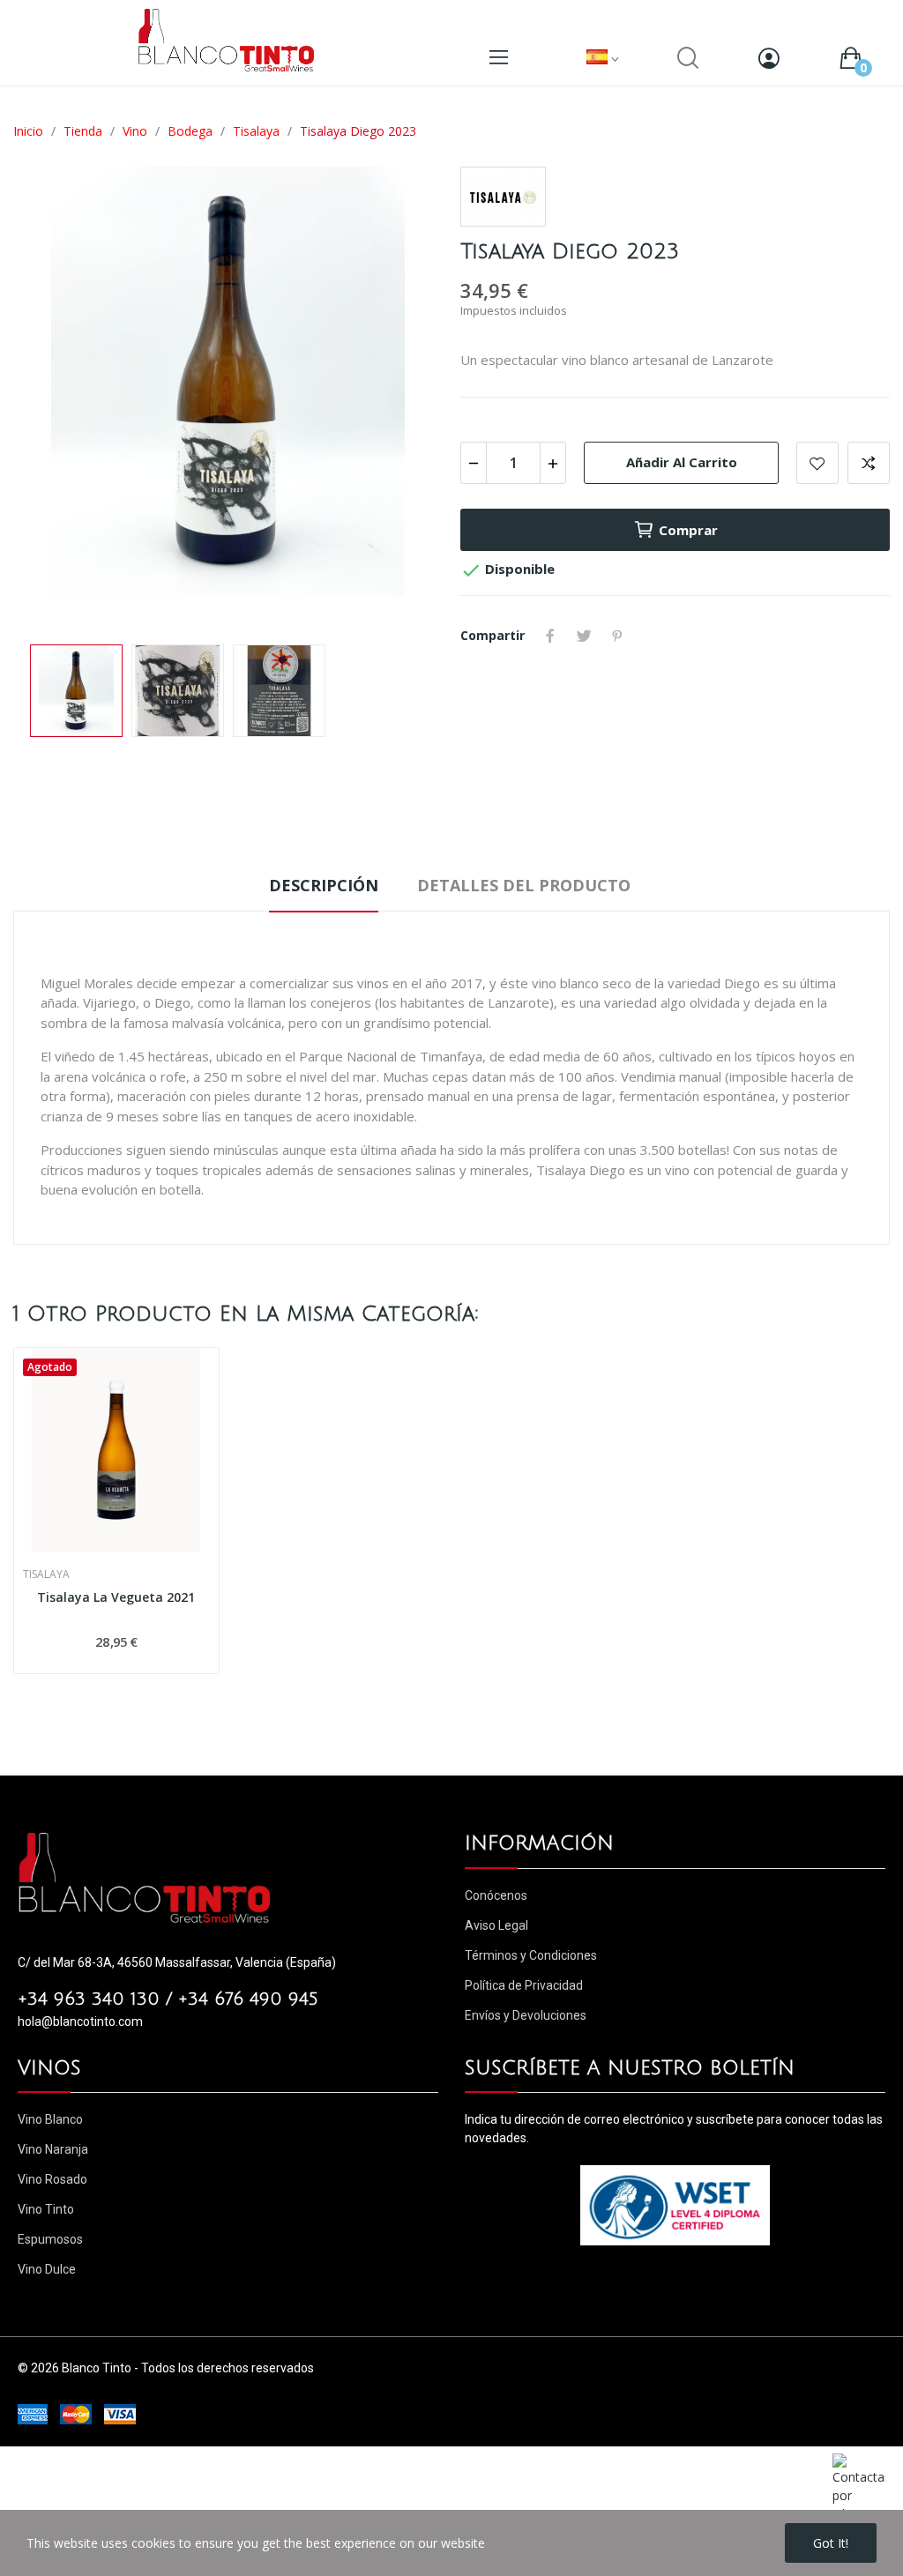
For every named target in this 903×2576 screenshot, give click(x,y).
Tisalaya (46, 1575)
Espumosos (50, 2239)
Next (401, 397)
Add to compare (869, 463)
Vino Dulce (47, 2269)
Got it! (831, 2543)
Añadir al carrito (682, 462)
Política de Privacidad (524, 1985)
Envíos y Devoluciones (526, 2015)
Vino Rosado (52, 2179)
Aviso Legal (496, 1925)
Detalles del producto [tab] (524, 885)
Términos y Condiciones (531, 1955)
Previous (55, 397)
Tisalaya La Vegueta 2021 (116, 1597)
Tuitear (584, 636)
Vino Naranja (53, 2149)
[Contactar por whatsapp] (859, 2487)
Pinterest (617, 636)
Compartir (550, 636)
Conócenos (496, 1895)
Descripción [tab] (324, 885)
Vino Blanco (50, 2119)
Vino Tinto (46, 2209)
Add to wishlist (817, 463)
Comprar (688, 530)
